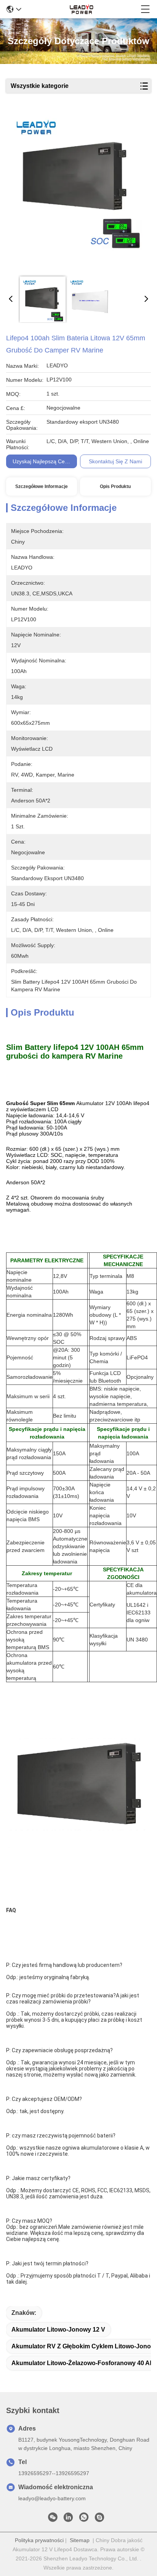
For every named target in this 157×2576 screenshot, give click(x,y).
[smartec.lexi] (99, 2519)
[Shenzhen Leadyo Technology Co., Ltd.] (81, 9)
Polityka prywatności (39, 2540)
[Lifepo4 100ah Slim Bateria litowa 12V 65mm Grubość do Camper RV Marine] (77, 191)
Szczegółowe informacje (42, 486)
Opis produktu (115, 486)
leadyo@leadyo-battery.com (52, 2498)
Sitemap (80, 2540)
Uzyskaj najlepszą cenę (42, 461)
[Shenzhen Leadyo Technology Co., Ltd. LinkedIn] (68, 2519)
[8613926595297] (84, 2519)
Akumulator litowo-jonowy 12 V (58, 2330)
